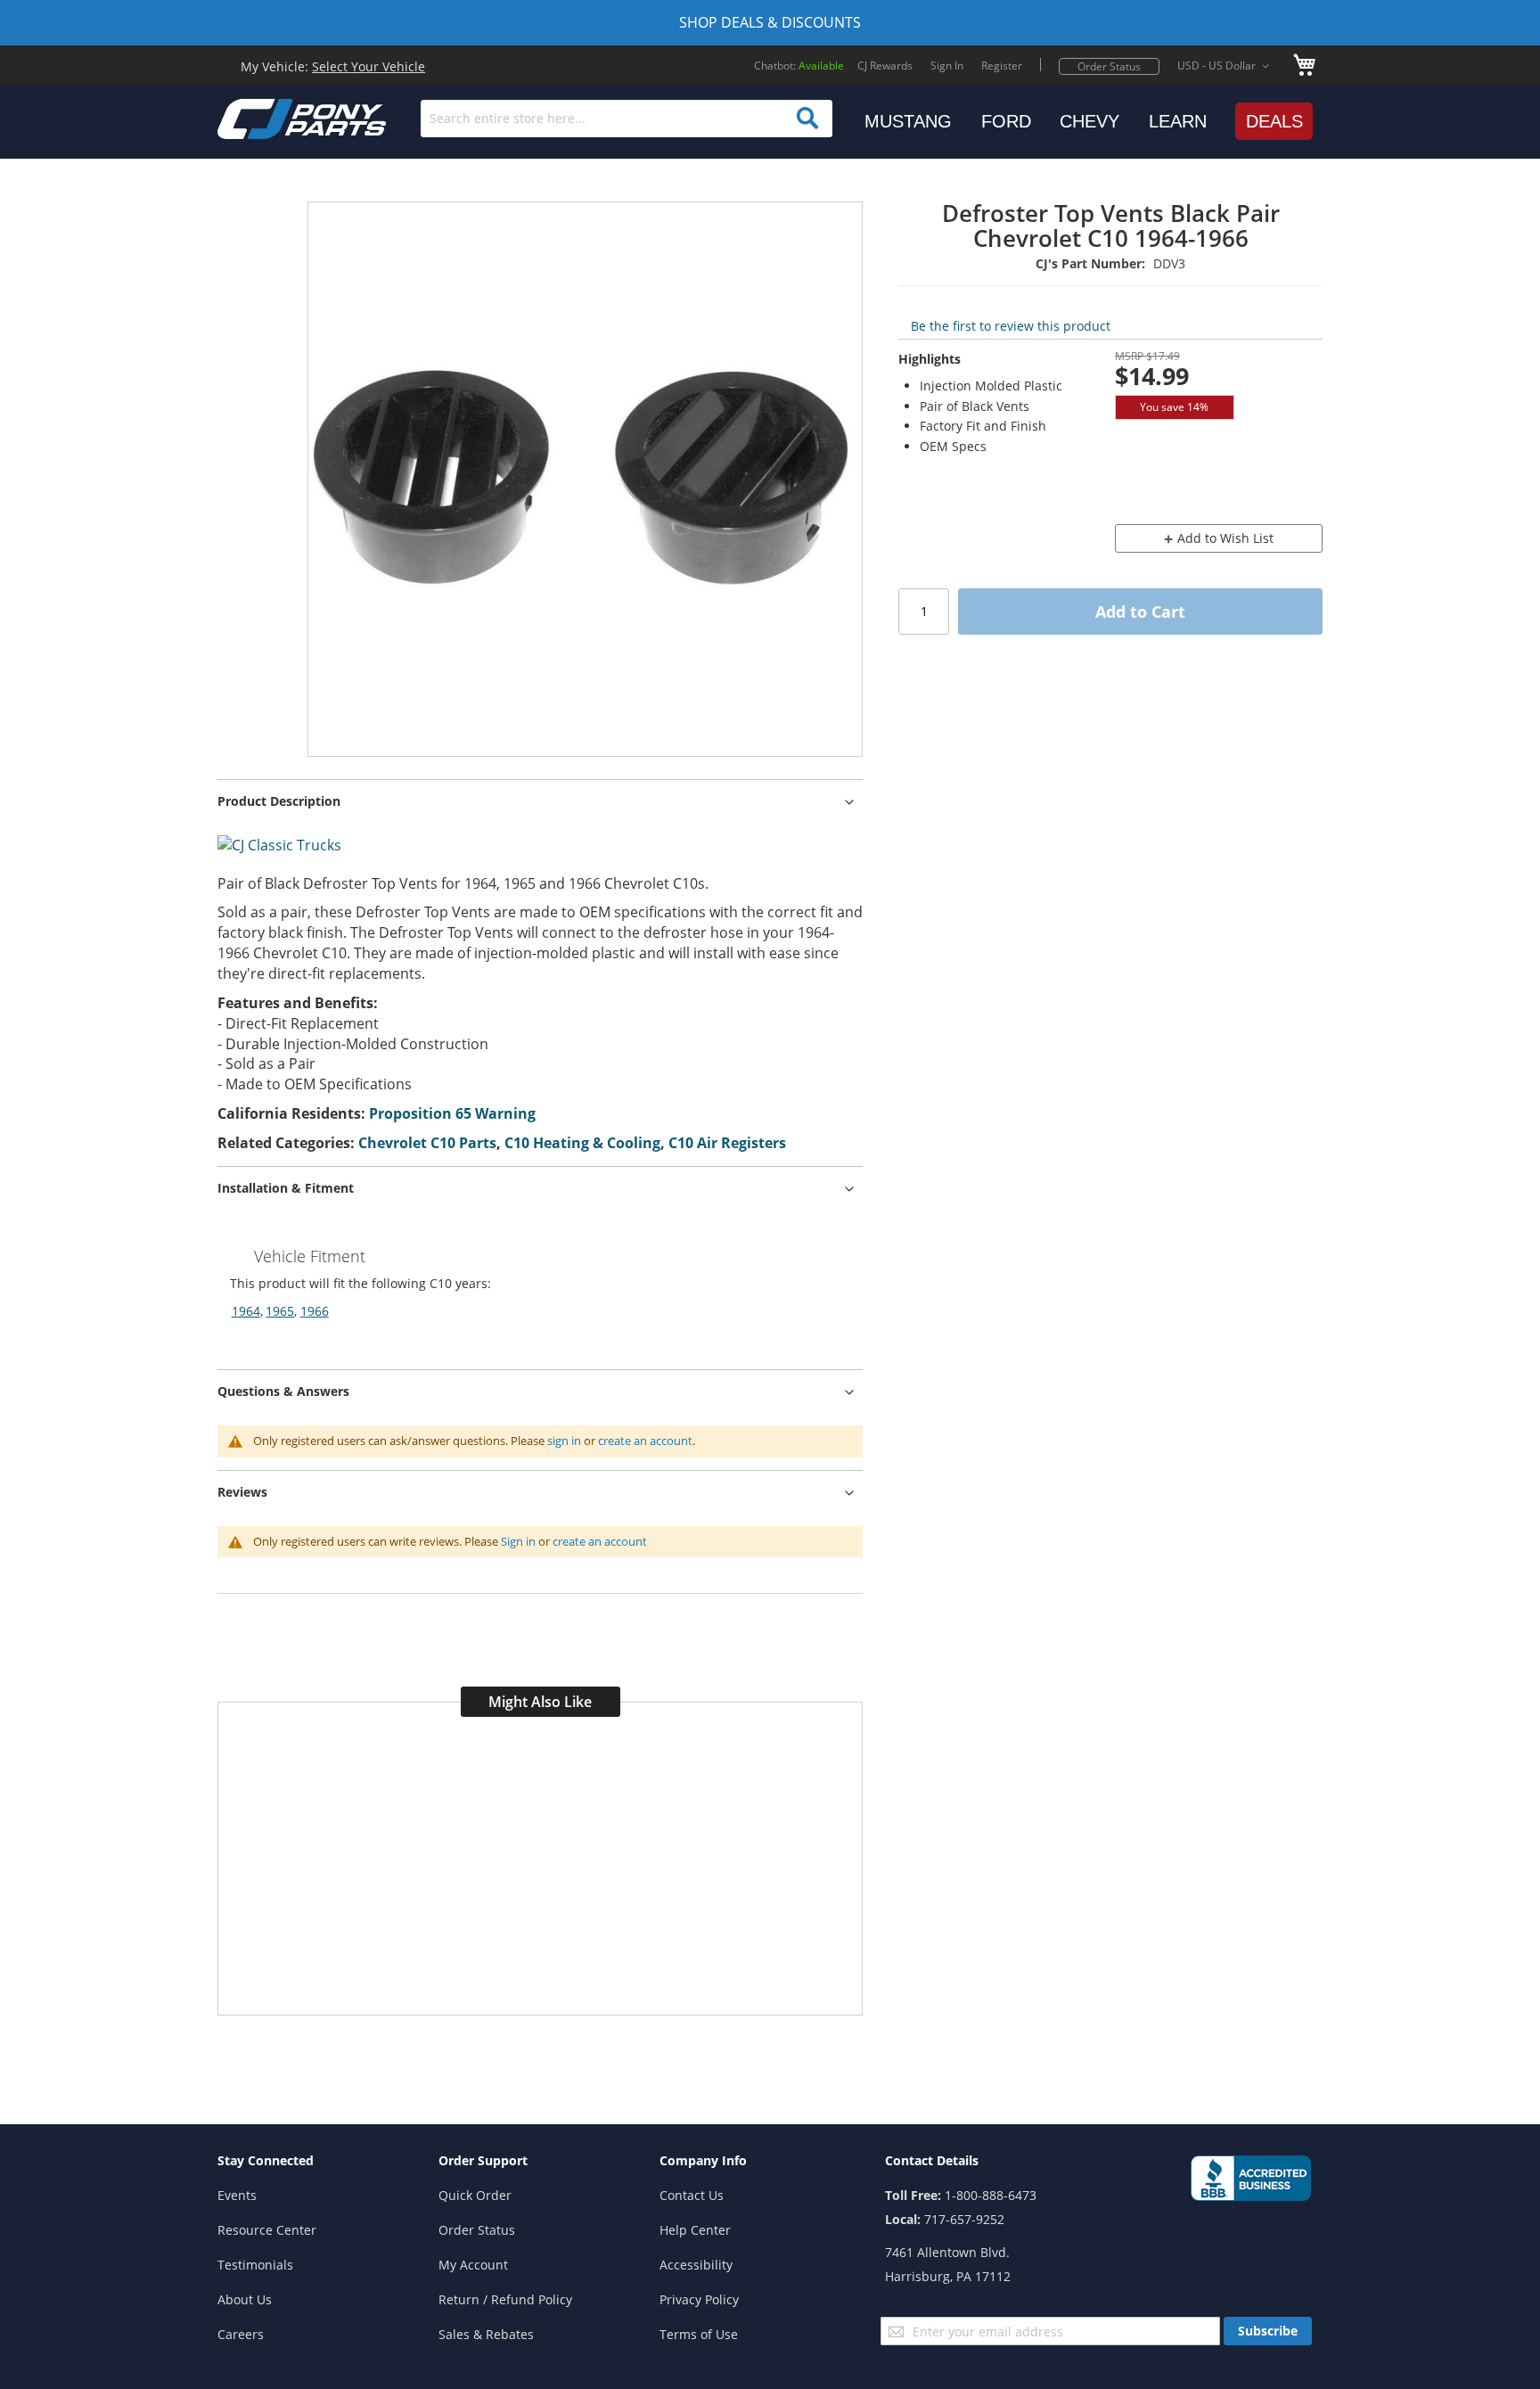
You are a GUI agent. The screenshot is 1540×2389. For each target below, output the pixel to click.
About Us (245, 2299)
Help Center (695, 2230)
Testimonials (255, 2265)
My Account (473, 2265)
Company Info (703, 2160)
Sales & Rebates (486, 2334)
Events (237, 2195)
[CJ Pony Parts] (262, 117)
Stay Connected (266, 2160)
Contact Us (692, 2195)
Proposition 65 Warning (452, 1113)
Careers (241, 2334)
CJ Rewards (885, 66)
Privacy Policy (699, 2299)
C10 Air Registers (727, 1143)
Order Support (483, 2160)
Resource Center (267, 2230)
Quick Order (475, 2195)
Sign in (518, 1541)
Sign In (947, 66)
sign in (564, 1441)
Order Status (1109, 66)
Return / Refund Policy (505, 2299)
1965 (280, 1311)
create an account (645, 1441)
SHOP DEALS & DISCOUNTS (770, 22)
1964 (246, 1311)
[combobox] (627, 119)
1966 (315, 1311)
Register (1002, 66)
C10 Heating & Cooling (582, 1143)
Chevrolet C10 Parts (427, 1143)
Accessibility (696, 2265)
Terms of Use (699, 2334)
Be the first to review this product (1011, 326)
